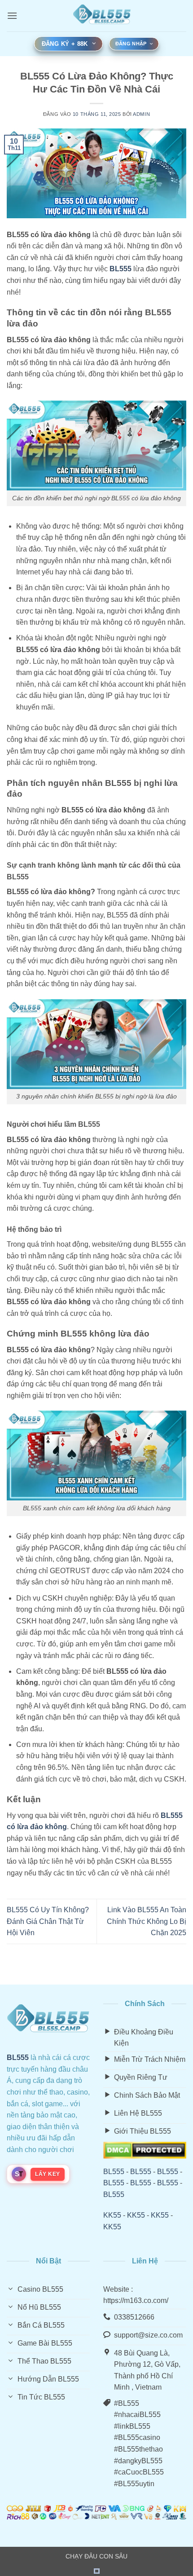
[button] (12, 15)
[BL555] (102, 16)
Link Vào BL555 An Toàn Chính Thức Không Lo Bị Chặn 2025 (147, 1921)
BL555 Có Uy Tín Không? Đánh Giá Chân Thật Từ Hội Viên (48, 1921)
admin (141, 114)
